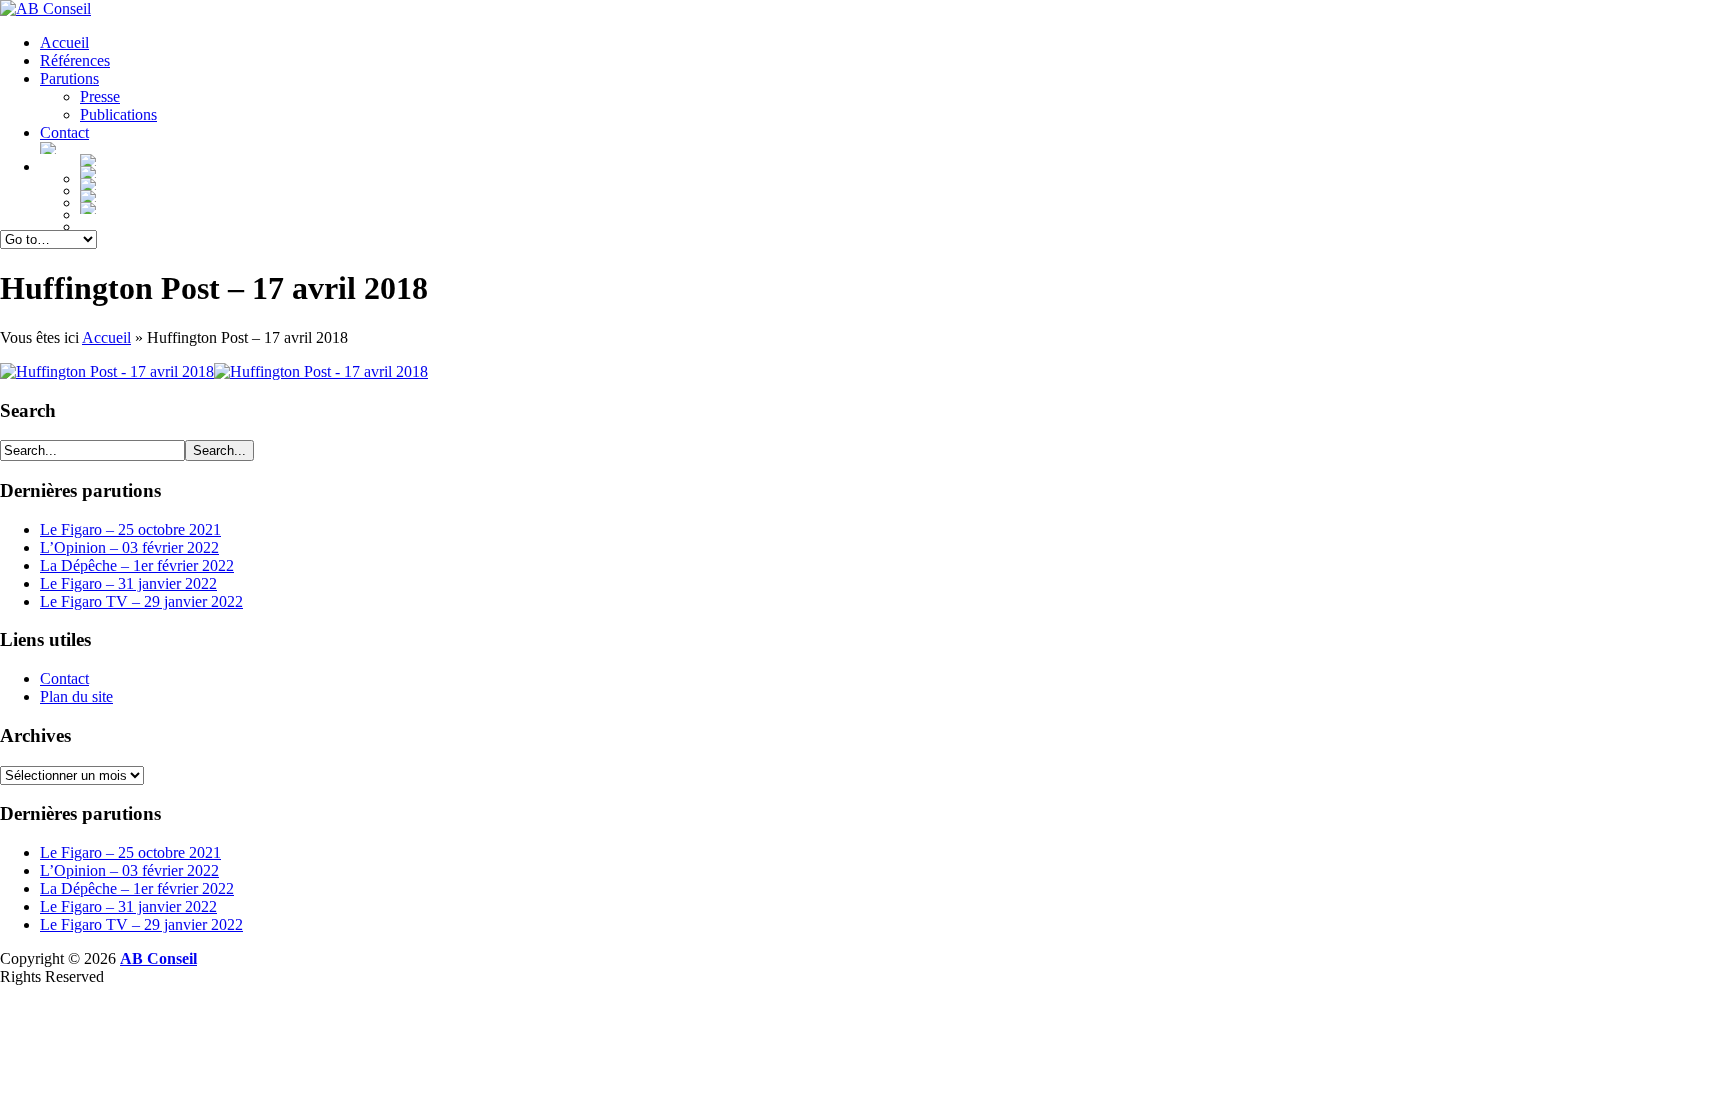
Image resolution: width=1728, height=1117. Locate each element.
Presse (100, 96)
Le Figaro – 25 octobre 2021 (130, 529)
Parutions (69, 78)
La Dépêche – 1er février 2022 (137, 565)
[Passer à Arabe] (904, 196)
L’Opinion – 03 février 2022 (129, 547)
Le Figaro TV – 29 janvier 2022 (141, 601)
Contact (64, 132)
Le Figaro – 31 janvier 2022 (128, 583)
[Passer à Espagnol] (904, 172)
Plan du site (76, 696)
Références (75, 60)
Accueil (64, 42)
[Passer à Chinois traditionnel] (904, 208)
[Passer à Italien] (904, 184)
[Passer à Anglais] (904, 160)
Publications (118, 114)
